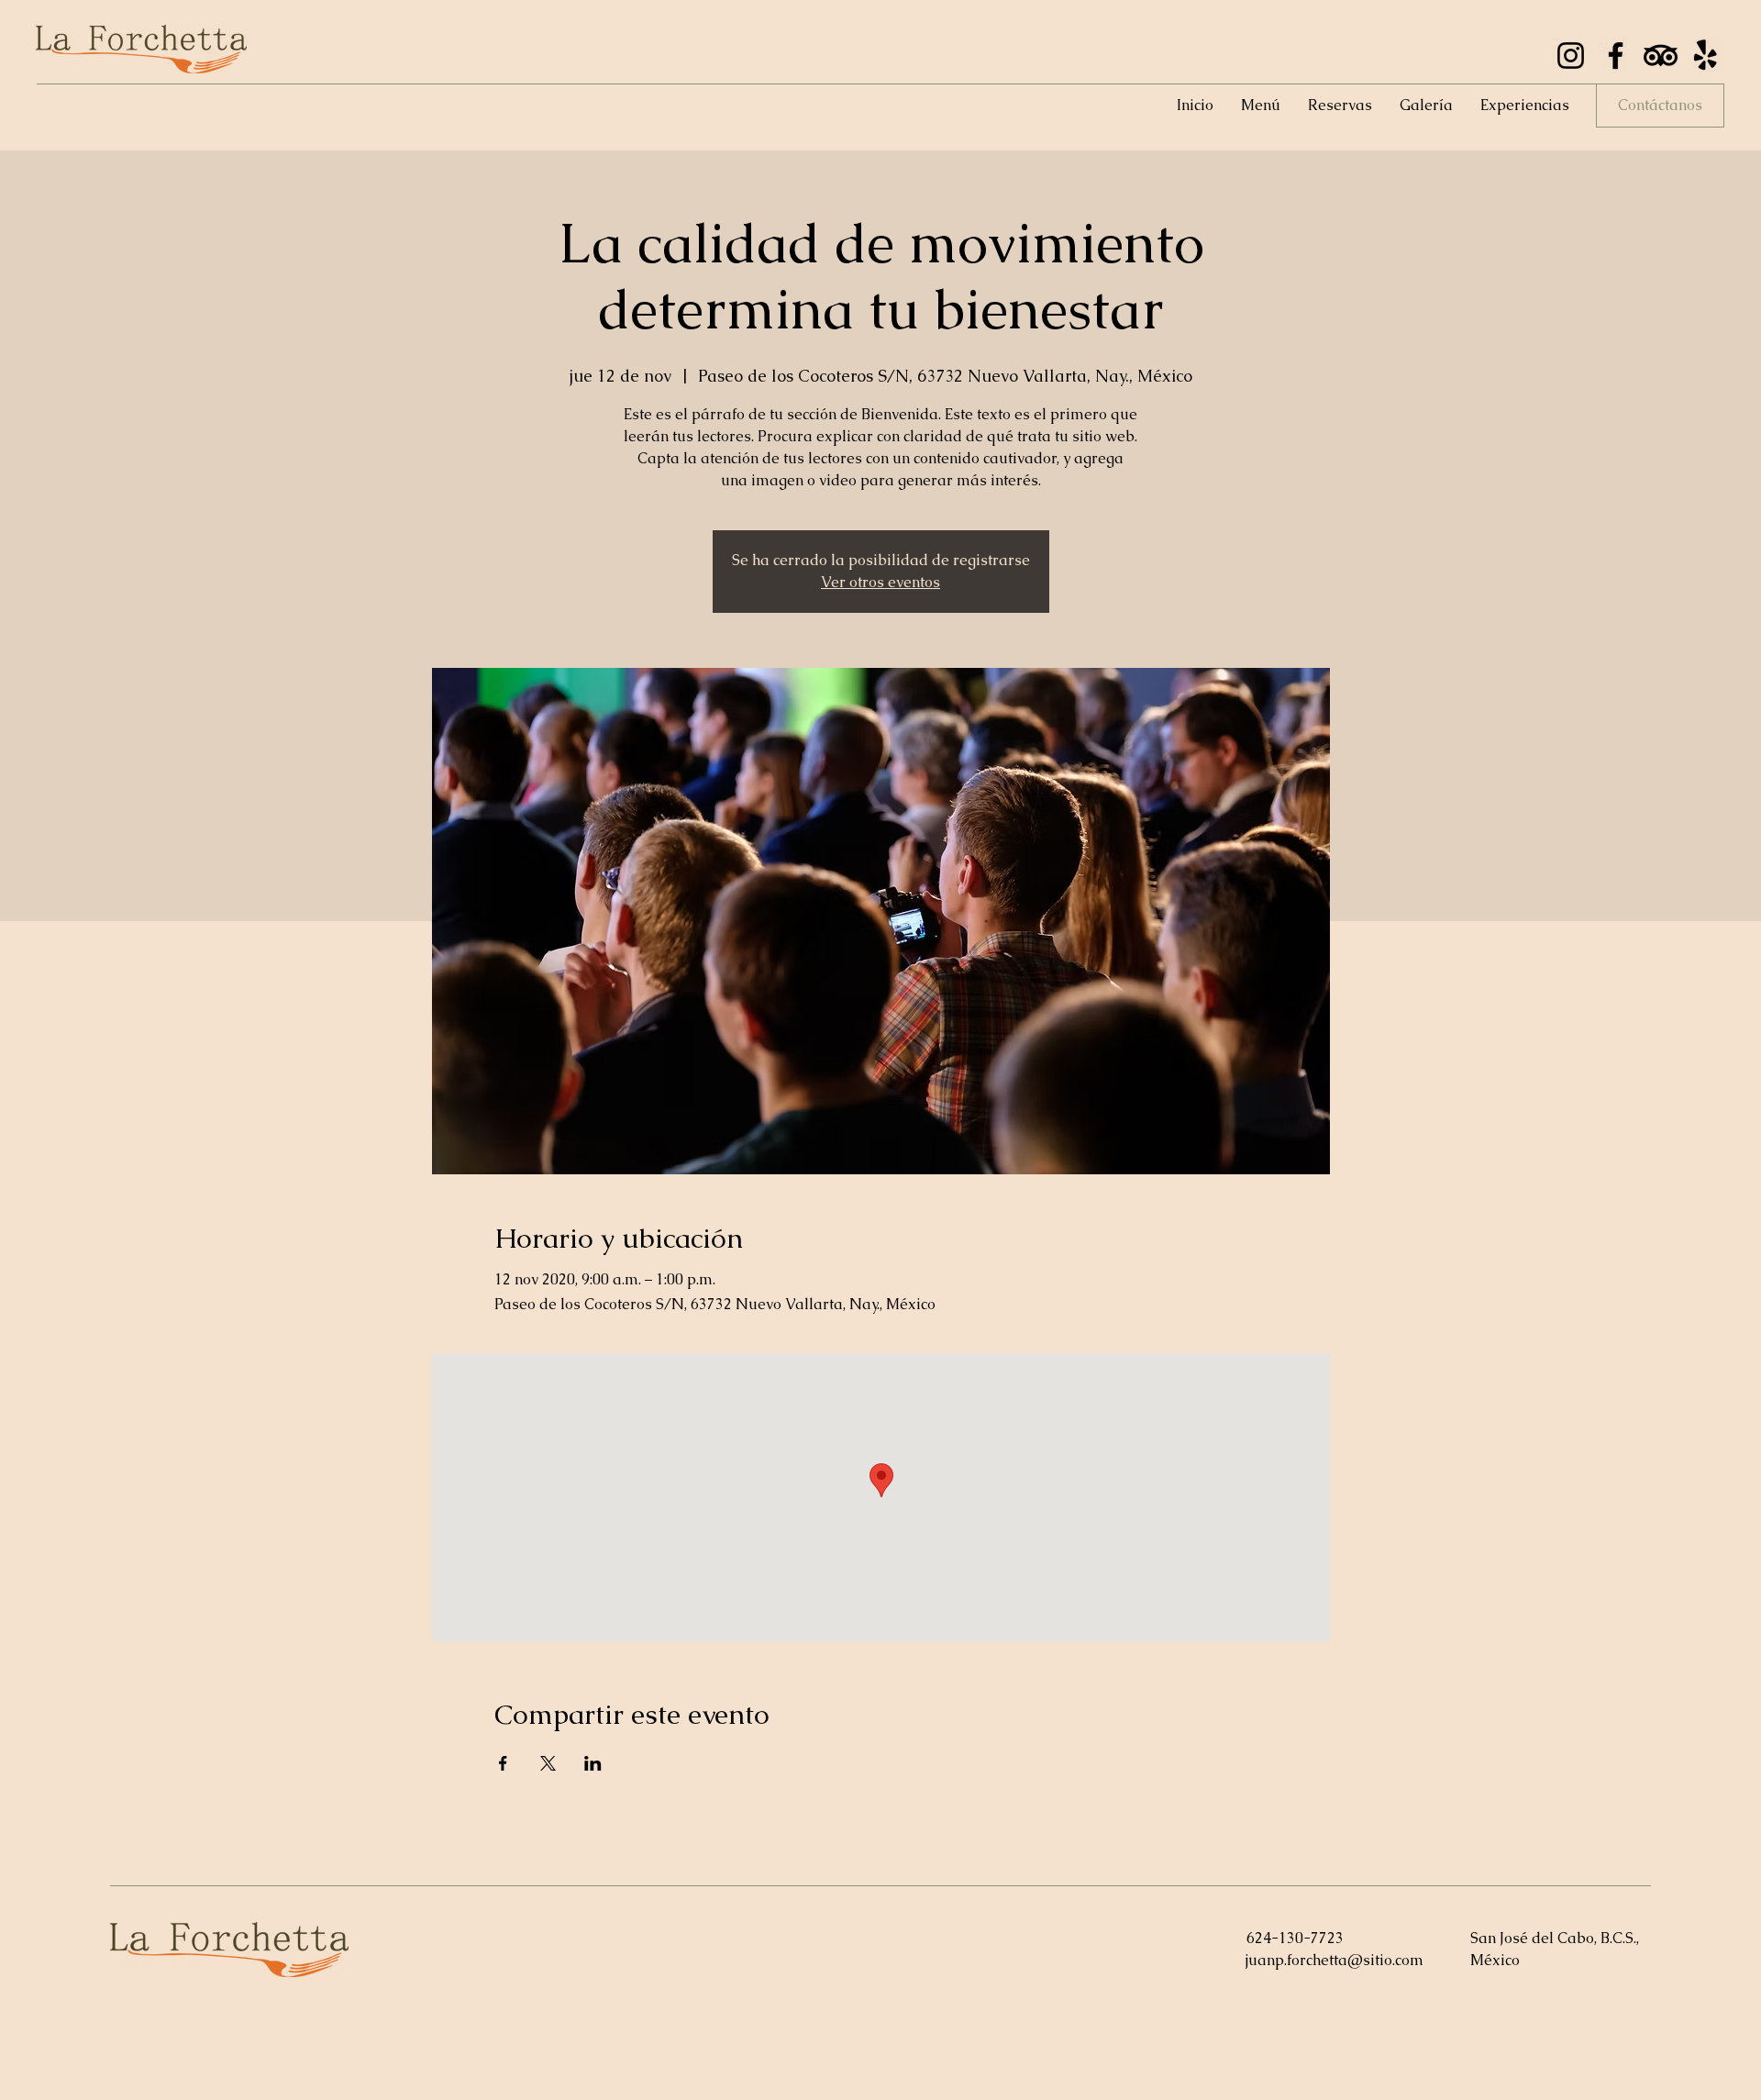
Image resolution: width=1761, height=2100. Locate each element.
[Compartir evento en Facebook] (503, 1763)
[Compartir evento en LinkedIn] (593, 1763)
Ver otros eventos (880, 582)
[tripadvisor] (1661, 56)
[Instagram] (1571, 56)
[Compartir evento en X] (548, 1763)
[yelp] (1706, 56)
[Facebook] (1616, 56)
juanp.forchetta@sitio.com (1335, 1960)
